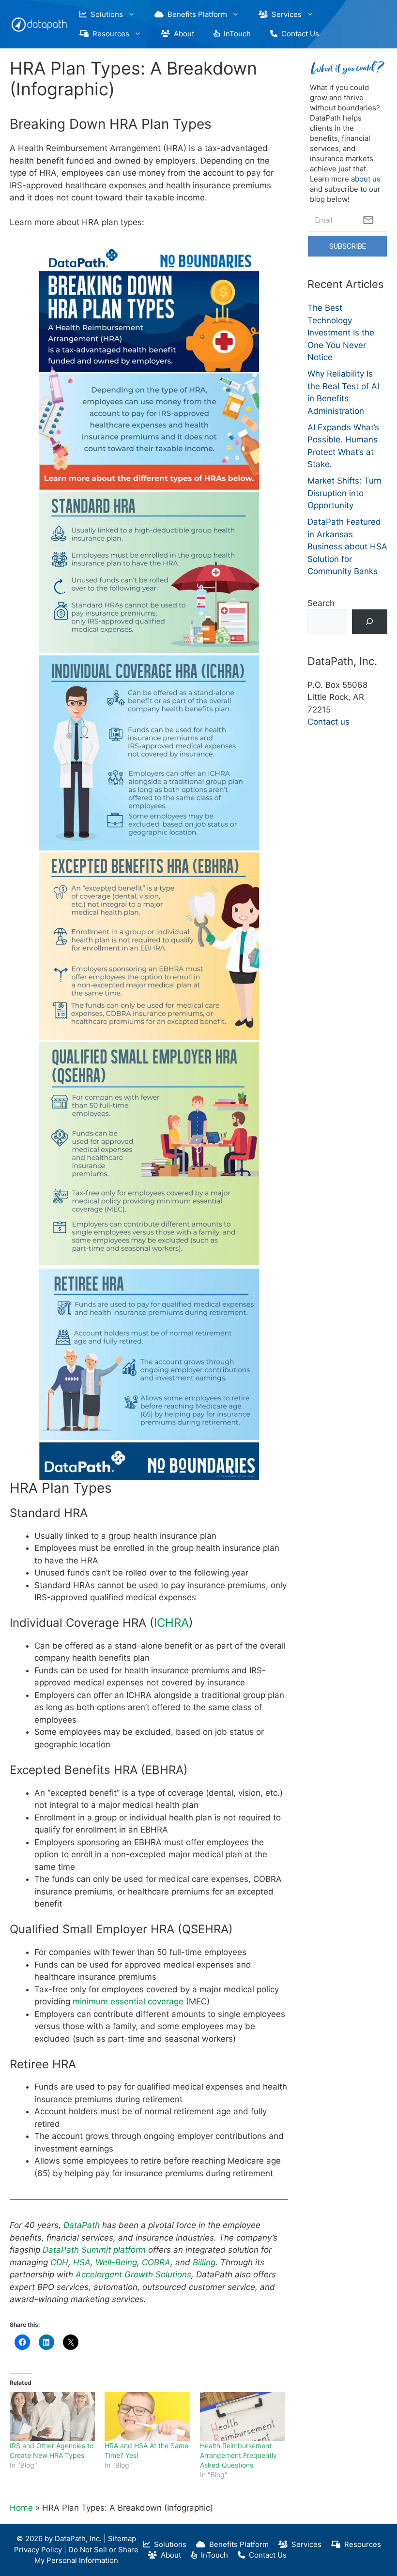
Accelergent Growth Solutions (133, 2274)
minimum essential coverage (128, 2001)
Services (285, 14)
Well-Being (116, 2262)
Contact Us (298, 34)
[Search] (370, 622)
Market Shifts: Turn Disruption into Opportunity (344, 493)
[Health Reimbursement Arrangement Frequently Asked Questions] (243, 2417)
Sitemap (122, 2538)
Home (21, 2508)
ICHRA (171, 1623)
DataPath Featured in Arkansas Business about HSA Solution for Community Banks (347, 546)
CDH (59, 2262)
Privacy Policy (38, 2550)
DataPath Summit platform (94, 2250)
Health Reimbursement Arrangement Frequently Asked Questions (238, 2455)
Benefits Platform (195, 14)
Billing (204, 2262)
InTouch (235, 34)
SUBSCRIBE (348, 246)
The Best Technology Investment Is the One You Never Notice (341, 333)
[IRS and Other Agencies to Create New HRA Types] (52, 2417)
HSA (82, 2262)
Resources (109, 34)
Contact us (328, 722)
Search (321, 603)
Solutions (105, 14)
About (182, 34)
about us (366, 179)
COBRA (156, 2262)
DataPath (83, 2225)
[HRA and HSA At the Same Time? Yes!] (147, 2417)
